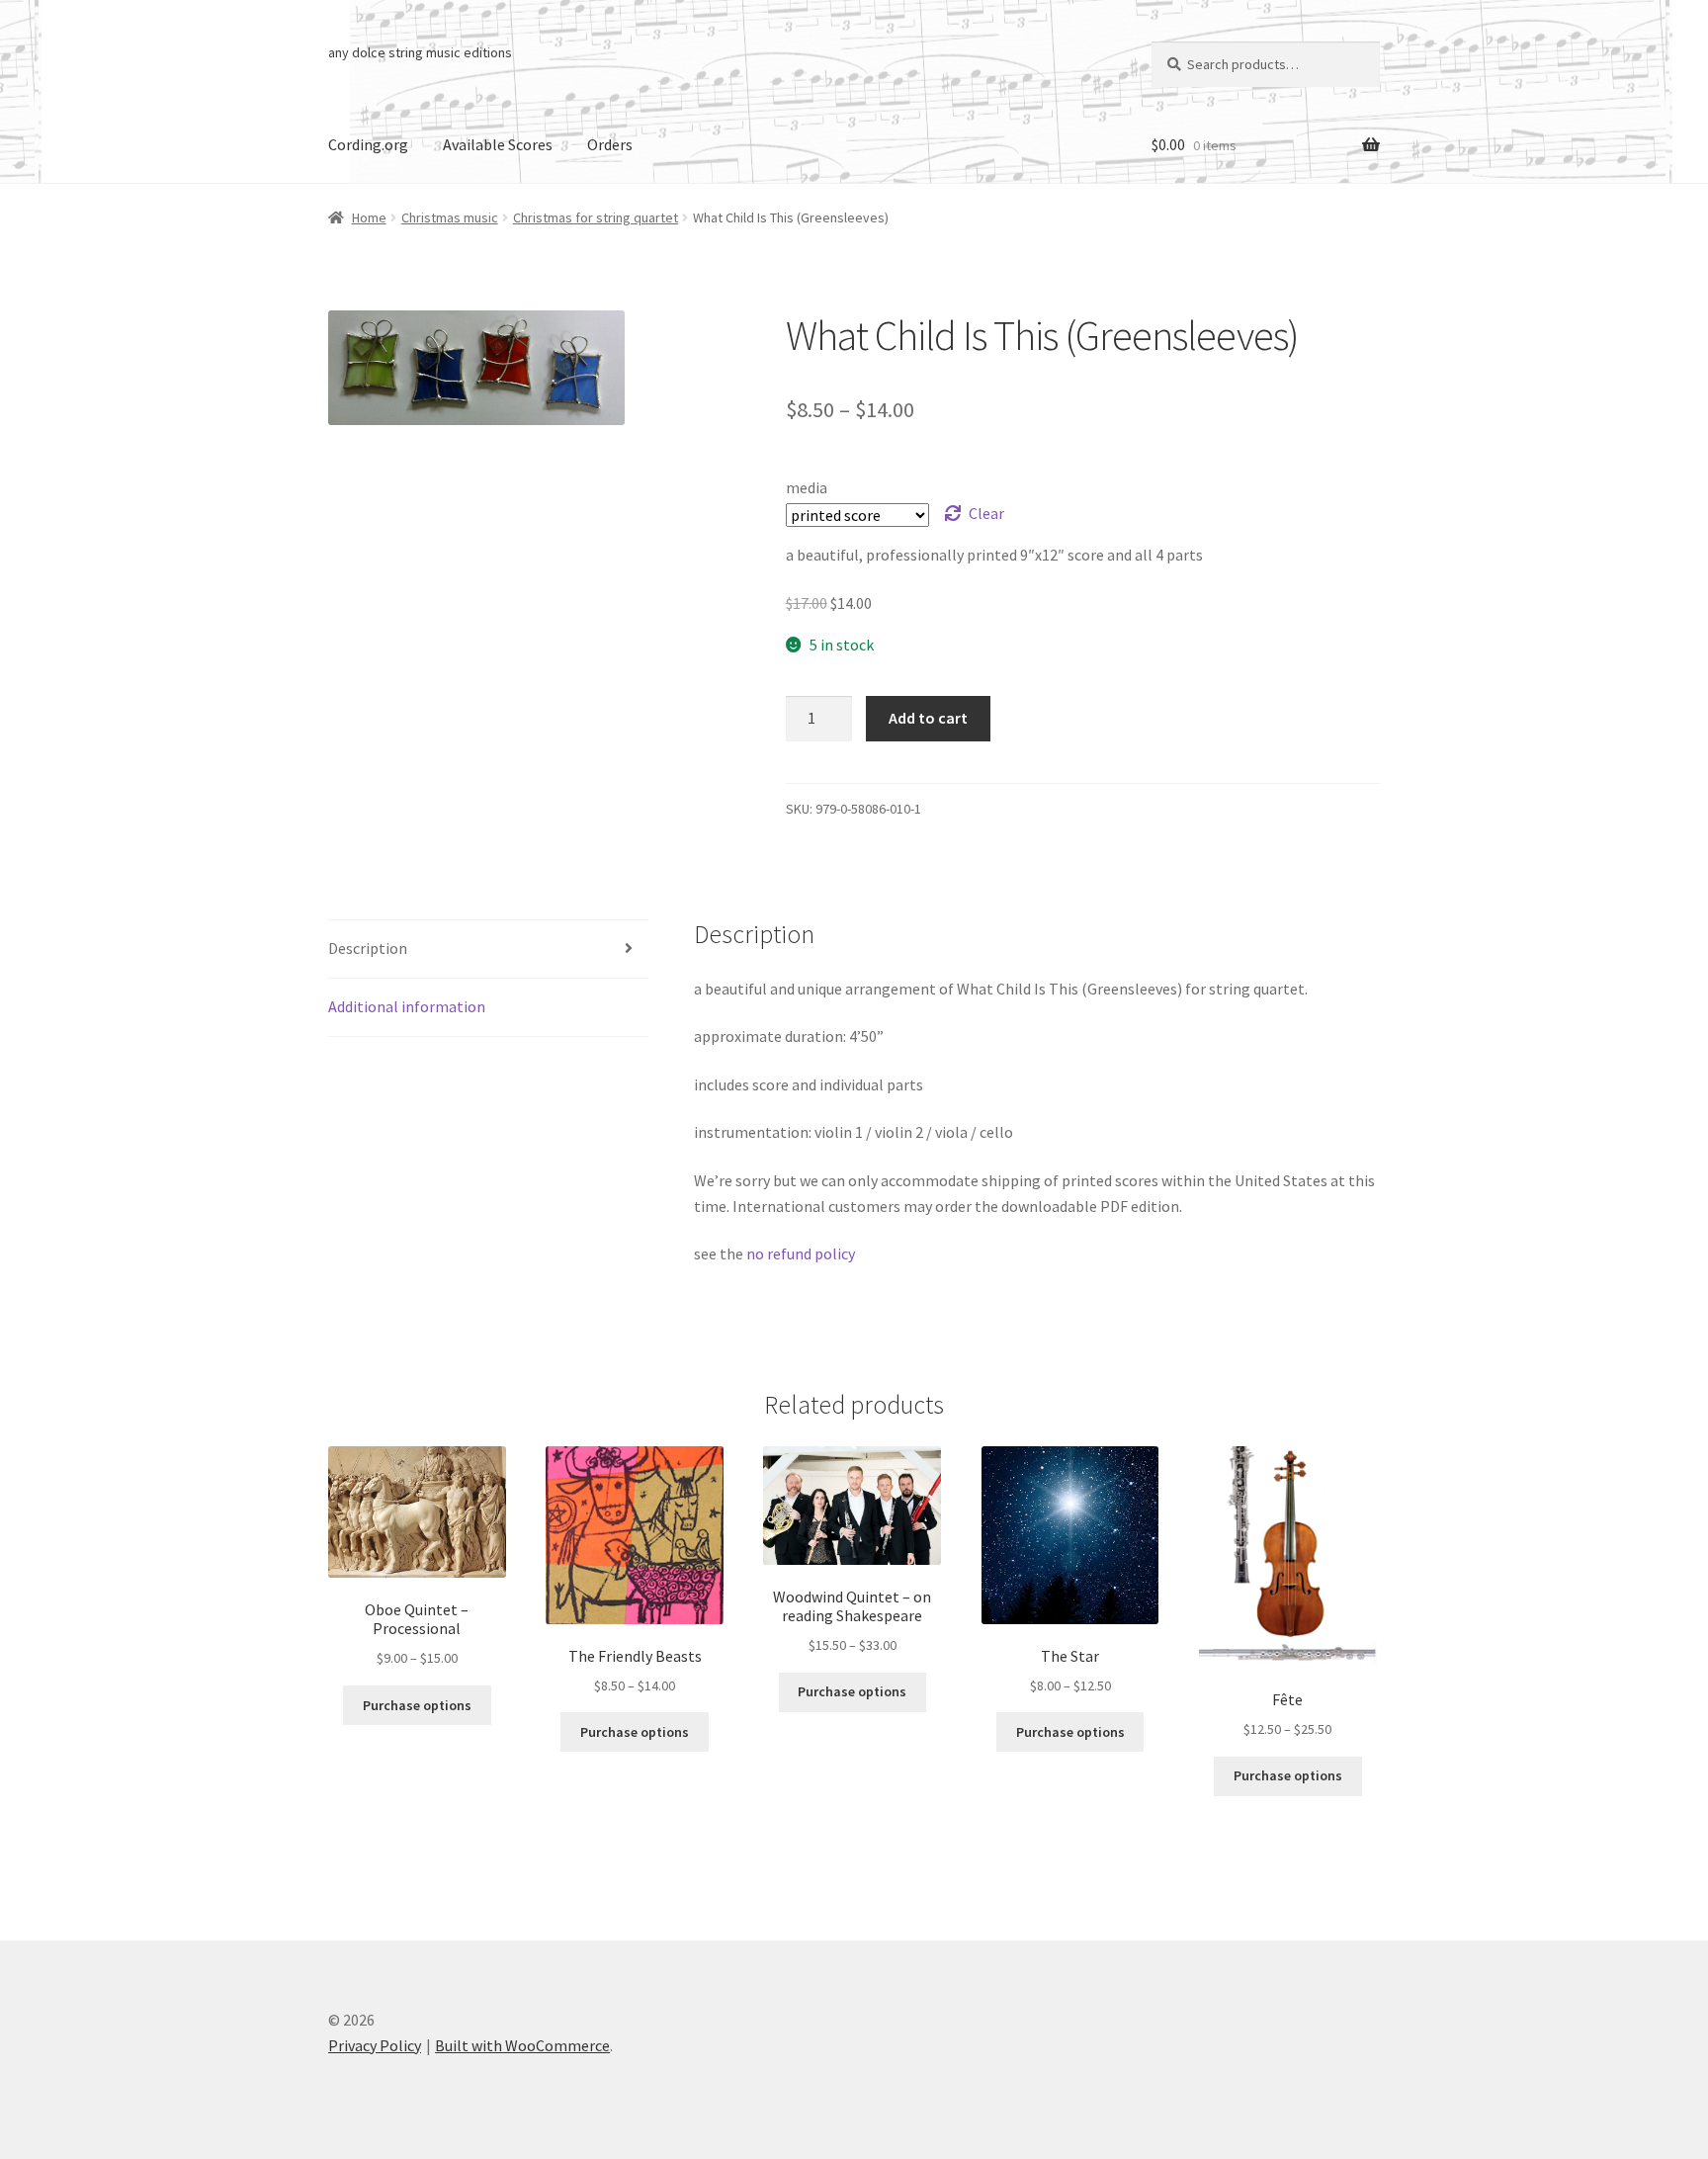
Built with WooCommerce (522, 2045)
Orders (610, 144)
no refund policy (801, 1253)
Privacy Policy (375, 2045)
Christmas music (450, 217)
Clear (986, 513)
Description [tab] (368, 948)
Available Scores (498, 144)
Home (369, 217)
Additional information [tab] (407, 1006)
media (807, 487)
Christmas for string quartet (596, 217)
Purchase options (417, 1705)
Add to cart (928, 718)
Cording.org (368, 144)
